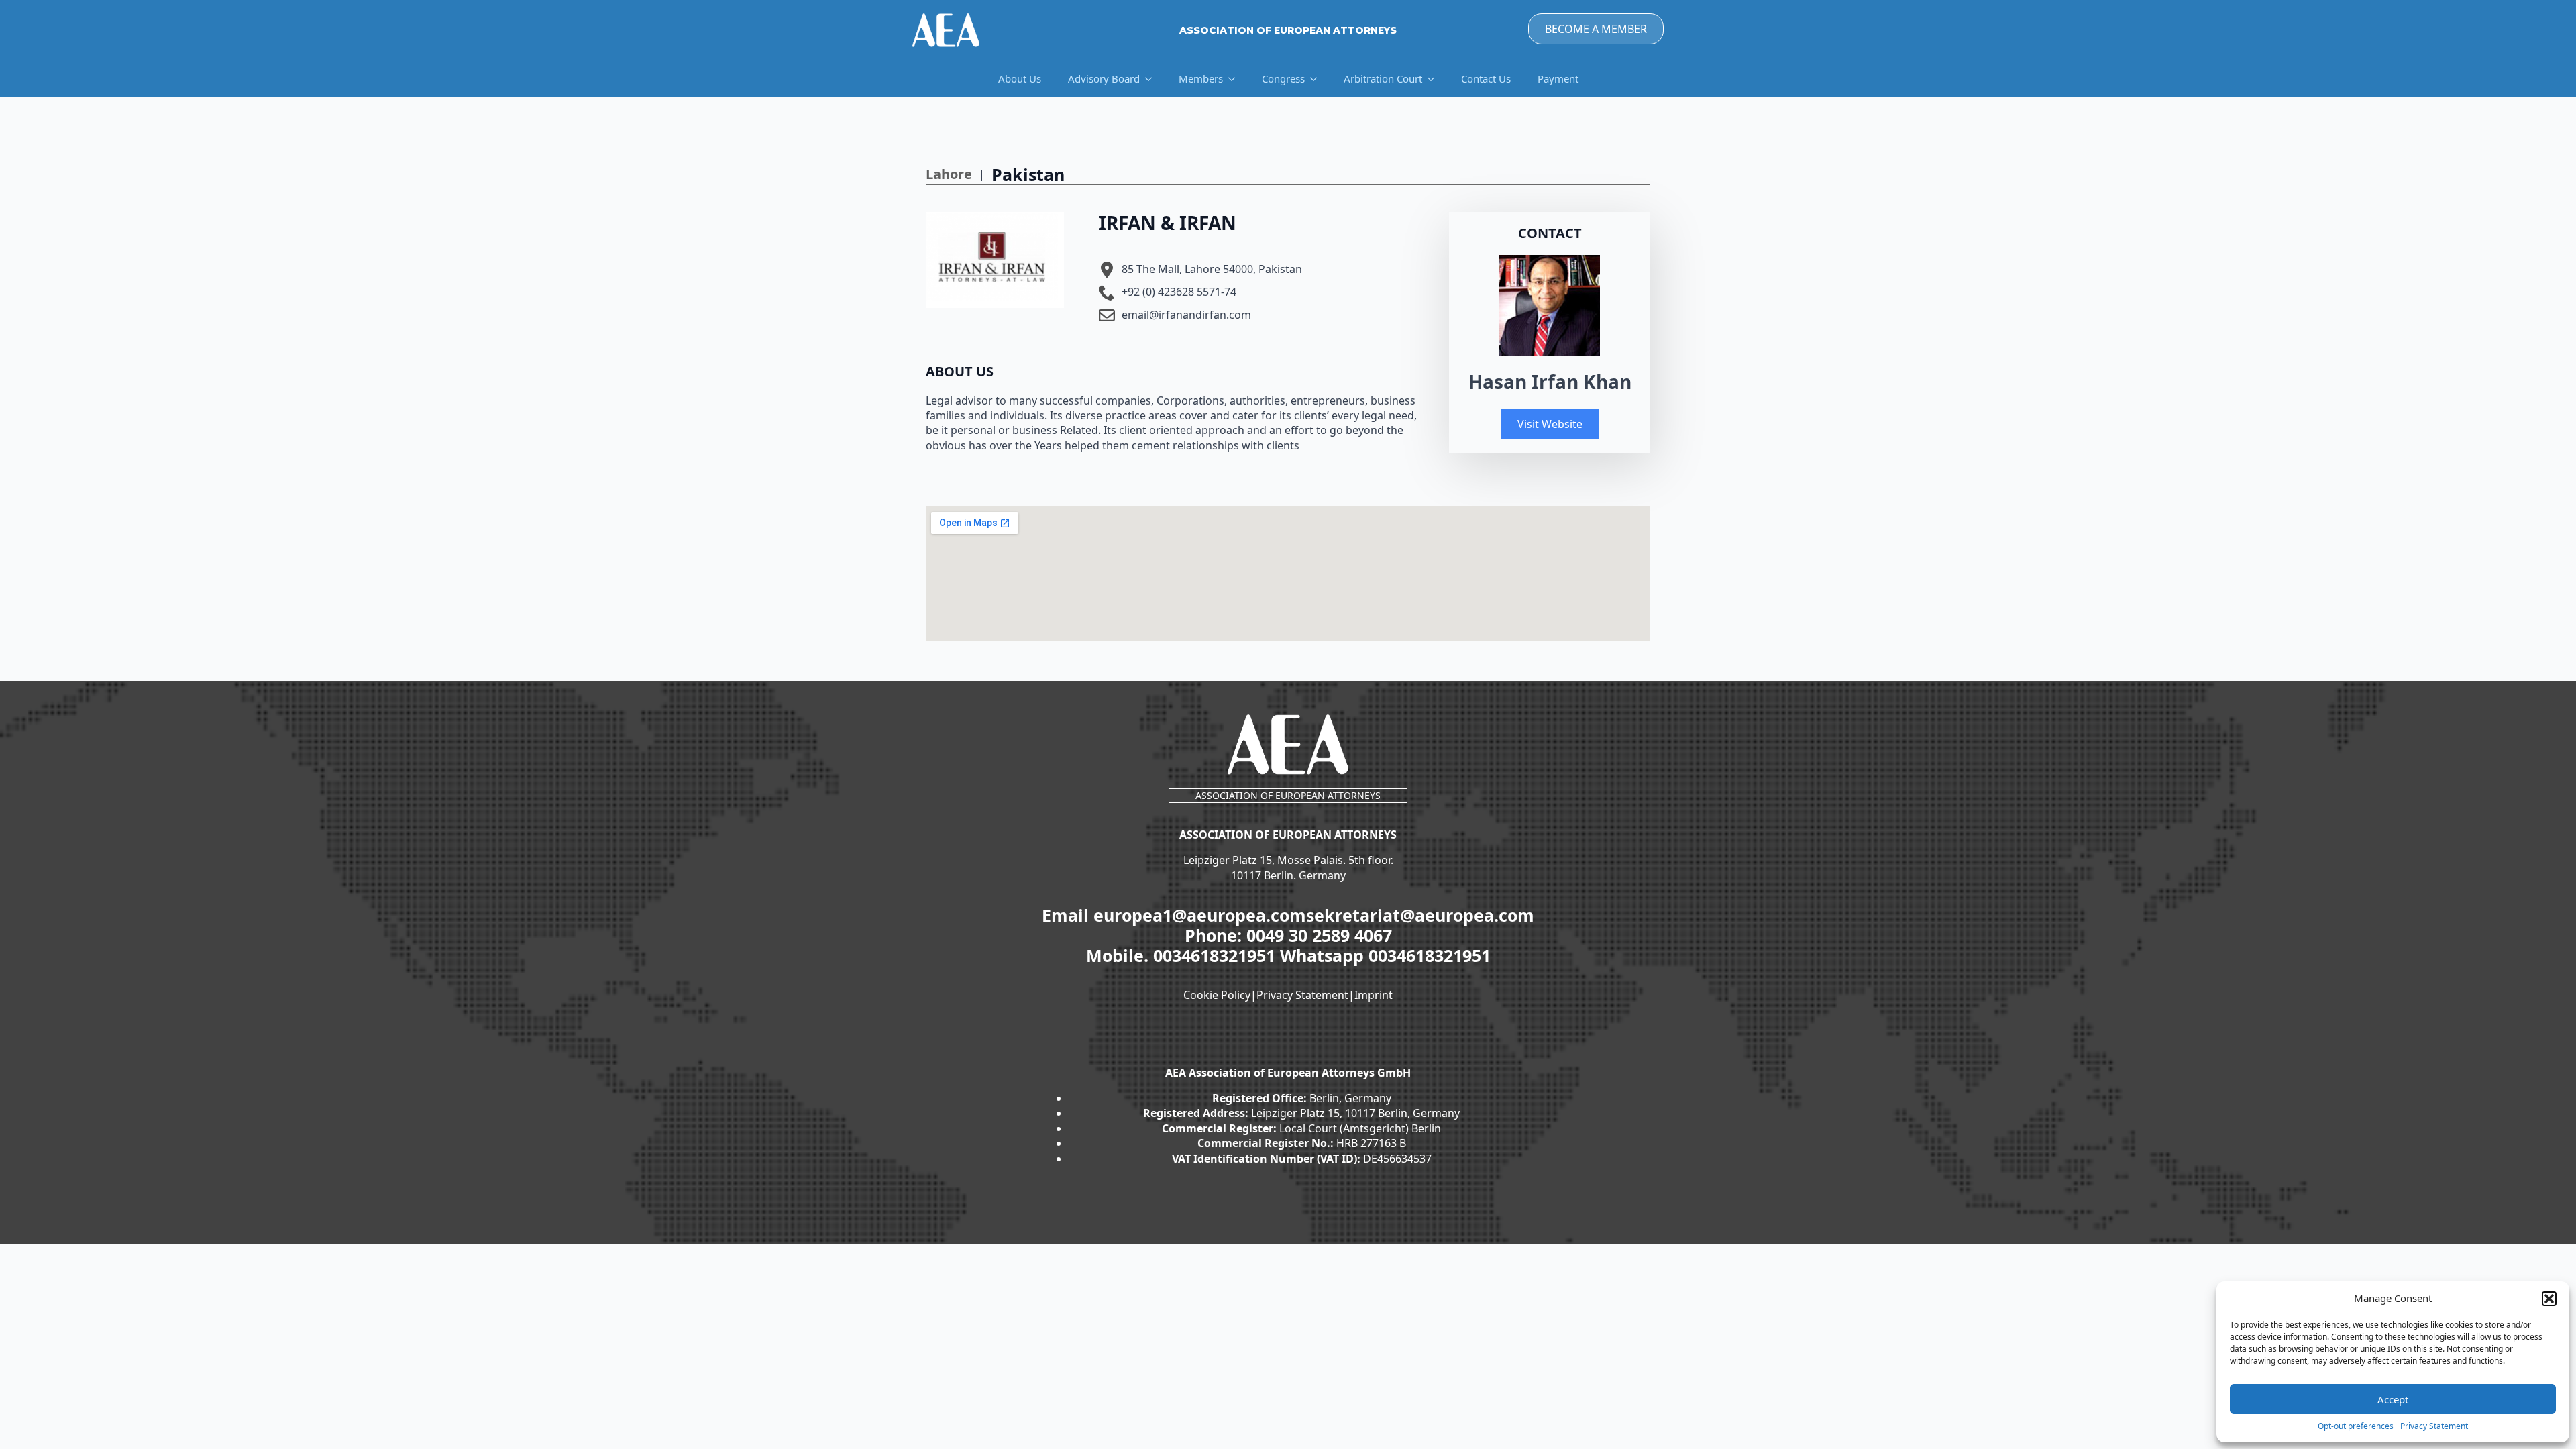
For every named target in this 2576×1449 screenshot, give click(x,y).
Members (1201, 78)
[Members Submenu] (1236, 79)
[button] (2549, 1299)
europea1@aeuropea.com (1200, 915)
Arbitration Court (1383, 78)
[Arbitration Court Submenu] (1435, 79)
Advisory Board (1104, 78)
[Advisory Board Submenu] (1152, 79)
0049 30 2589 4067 (1319, 935)
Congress (1283, 78)
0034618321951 (1217, 955)
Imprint (1374, 995)
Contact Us (1486, 78)
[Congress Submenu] (1318, 79)
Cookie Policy (1217, 995)
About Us (1020, 78)
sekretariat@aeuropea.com (1420, 915)
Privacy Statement (2434, 1426)
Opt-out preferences (2356, 1426)
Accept (2393, 1399)
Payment (1558, 78)
